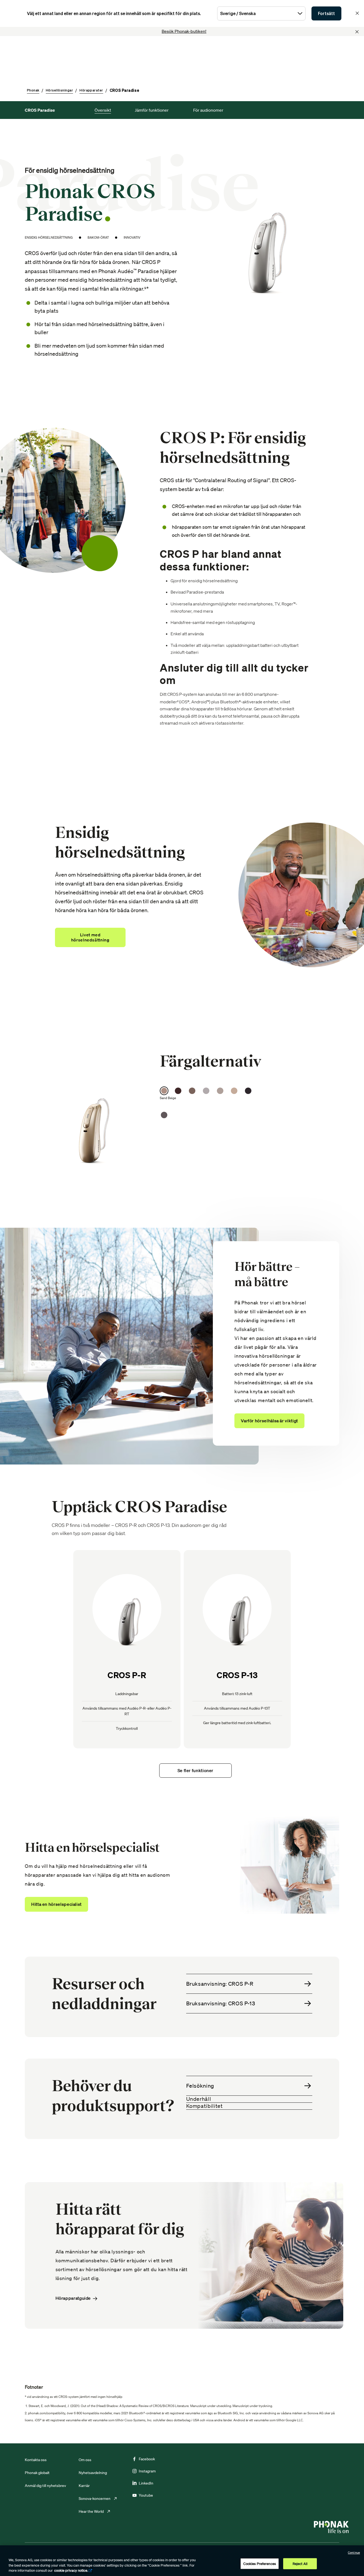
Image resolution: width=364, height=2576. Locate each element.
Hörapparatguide (73, 2298)
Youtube (146, 2495)
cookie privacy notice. (71, 2570)
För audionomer (208, 110)
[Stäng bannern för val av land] (357, 13)
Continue (354, 2553)
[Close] (357, 32)
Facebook (147, 2459)
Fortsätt (326, 13)
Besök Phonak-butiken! (184, 31)
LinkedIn (146, 2483)
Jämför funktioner (152, 110)
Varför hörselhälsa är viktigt (269, 1421)
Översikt (103, 110)
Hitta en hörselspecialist (56, 1904)
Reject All (300, 2563)
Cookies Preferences (260, 2563)
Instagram (147, 2471)
